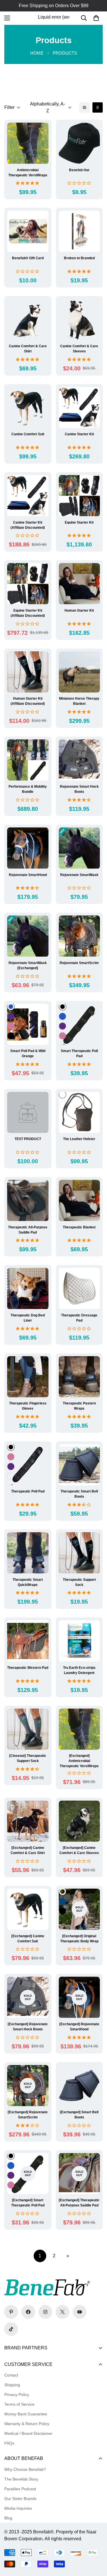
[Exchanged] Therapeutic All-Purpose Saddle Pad (79, 2203)
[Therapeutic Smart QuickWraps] (28, 1553)
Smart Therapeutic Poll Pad (79, 1053)
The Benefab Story (21, 2479)
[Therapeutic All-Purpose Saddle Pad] (28, 1200)
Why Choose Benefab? (25, 2469)
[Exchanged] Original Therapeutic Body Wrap (79, 1939)
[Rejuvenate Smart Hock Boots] (79, 760)
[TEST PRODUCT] (28, 1112)
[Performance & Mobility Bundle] (28, 760)
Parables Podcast (20, 2489)
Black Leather (62, 1104)
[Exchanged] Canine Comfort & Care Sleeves (79, 1850)
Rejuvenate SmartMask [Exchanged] (28, 965)
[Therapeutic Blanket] (79, 1200)
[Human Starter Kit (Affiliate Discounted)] (28, 672)
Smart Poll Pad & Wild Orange (28, 1053)
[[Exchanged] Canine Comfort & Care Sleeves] (79, 1821)
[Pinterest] (11, 2312)
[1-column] (84, 107)
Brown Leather (62, 1095)
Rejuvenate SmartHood (28, 875)
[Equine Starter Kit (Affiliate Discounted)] (28, 584)
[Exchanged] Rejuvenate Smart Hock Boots (28, 2027)
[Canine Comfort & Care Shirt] (28, 320)
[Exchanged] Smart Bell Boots (79, 2115)
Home (37, 53)
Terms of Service (19, 2404)
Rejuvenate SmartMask (79, 875)
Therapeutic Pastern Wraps (79, 1406)
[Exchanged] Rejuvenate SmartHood (79, 2027)
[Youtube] (80, 2312)
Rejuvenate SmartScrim (79, 963)
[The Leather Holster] (79, 1112)
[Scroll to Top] (97, 2546)
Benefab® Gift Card (28, 258)
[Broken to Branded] (79, 231)
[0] (96, 18)
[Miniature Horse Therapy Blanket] (79, 672)
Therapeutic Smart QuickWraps (28, 1582)
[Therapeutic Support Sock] (79, 1553)
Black (11, 1036)
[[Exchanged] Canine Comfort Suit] (28, 1909)
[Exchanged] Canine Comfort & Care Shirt (28, 1850)
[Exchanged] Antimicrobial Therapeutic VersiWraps (79, 1761)
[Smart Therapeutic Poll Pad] (79, 1024)
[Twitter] (62, 2312)
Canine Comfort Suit (28, 434)
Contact (11, 2375)
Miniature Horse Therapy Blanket (79, 701)
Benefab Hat (79, 170)
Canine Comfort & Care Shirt (28, 349)
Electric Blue (11, 1007)
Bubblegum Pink (11, 1026)
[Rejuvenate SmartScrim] (79, 936)
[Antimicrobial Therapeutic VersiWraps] (28, 143)
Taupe (62, 1891)
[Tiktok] (11, 2329)
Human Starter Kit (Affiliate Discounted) (28, 701)
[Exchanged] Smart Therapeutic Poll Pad (28, 2203)
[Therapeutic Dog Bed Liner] (28, 1288)
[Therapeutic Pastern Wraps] (79, 1377)
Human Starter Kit (79, 610)
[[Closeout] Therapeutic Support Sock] (28, 1729)
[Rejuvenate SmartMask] (79, 848)
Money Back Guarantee (26, 2414)
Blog (8, 2518)
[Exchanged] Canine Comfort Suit (28, 1939)
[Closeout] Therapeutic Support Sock (28, 1758)
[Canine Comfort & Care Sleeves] (79, 320)
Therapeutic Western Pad (28, 1668)
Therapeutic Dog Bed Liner (28, 1318)
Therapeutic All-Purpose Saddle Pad (28, 1230)
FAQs (9, 2443)
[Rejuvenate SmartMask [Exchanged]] (28, 936)
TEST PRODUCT (28, 1139)
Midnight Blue (62, 1901)
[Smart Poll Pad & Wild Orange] (28, 1024)
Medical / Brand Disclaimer (28, 2433)
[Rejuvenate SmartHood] (28, 848)
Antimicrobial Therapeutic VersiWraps (28, 173)
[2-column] (98, 107)
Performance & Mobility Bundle (28, 789)
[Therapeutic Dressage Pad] (79, 1288)
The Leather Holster (79, 1139)
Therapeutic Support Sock (79, 1582)
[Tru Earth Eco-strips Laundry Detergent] (79, 1641)
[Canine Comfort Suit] (28, 408)
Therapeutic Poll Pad (28, 1491)
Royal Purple (11, 1016)
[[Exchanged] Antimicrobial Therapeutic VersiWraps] (79, 1729)
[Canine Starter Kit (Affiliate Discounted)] (28, 496)
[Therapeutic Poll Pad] (28, 1465)
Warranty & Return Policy (27, 2424)
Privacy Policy (17, 2395)
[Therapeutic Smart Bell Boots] (79, 1465)
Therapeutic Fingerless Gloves (28, 1406)
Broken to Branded (79, 258)
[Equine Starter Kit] (79, 496)
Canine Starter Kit (79, 434)
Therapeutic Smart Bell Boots (79, 1494)
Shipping (12, 2385)
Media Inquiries (18, 2508)
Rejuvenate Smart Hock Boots (79, 789)
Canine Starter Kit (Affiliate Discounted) (28, 525)
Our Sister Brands (20, 2499)
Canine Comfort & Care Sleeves (79, 349)
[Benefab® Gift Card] (28, 231)
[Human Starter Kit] (79, 584)
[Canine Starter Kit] (79, 408)
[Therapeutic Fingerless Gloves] (28, 1377)
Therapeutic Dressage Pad (79, 1318)
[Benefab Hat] (79, 143)
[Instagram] (45, 2312)
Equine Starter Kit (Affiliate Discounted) (28, 613)
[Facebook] (28, 2312)
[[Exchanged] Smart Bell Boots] (79, 2086)
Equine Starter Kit (79, 522)
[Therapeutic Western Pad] (28, 1641)
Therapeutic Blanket (79, 1227)
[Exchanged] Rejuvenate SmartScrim (28, 2115)
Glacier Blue (11, 1476)
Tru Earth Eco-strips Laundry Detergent (79, 1670)
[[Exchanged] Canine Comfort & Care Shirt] (28, 1821)
